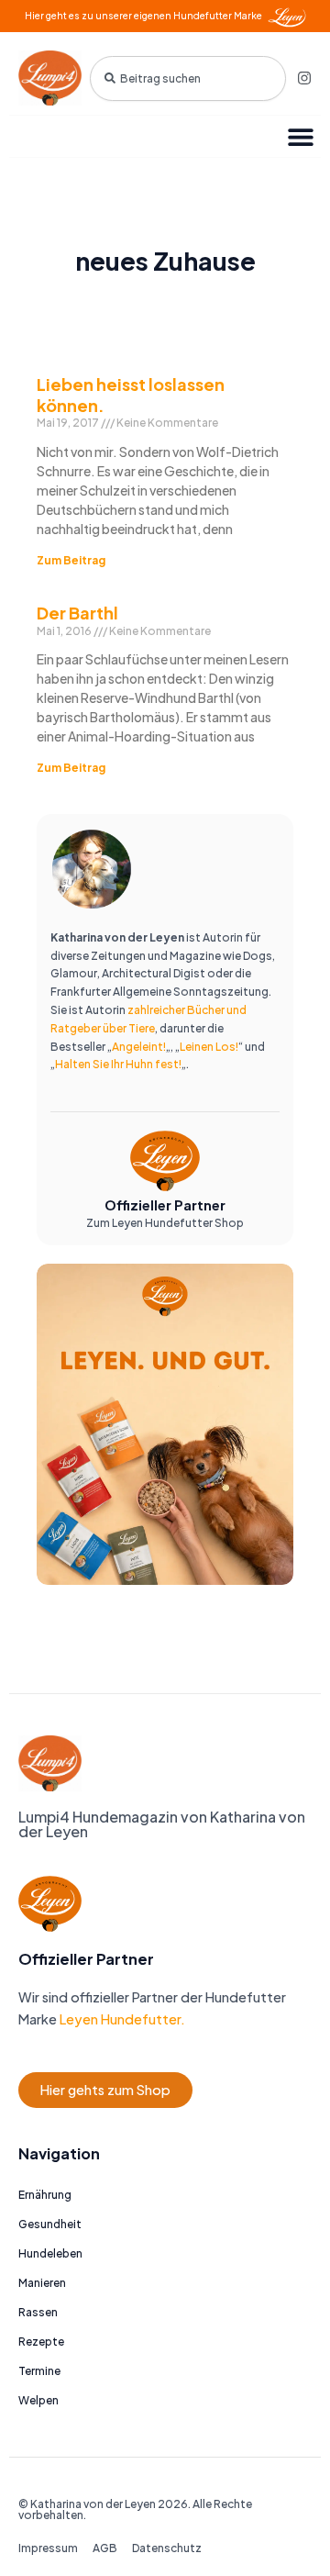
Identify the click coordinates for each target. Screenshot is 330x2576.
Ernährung (45, 2195)
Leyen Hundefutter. (121, 2019)
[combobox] (188, 78)
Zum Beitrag (71, 560)
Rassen (38, 2312)
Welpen (38, 2400)
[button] (300, 136)
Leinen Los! (209, 1047)
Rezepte (41, 2342)
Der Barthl (77, 613)
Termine (39, 2371)
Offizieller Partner (165, 1205)
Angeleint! (139, 1047)
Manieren (42, 2283)
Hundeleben (50, 2253)
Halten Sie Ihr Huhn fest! (118, 1064)
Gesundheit (50, 2224)
